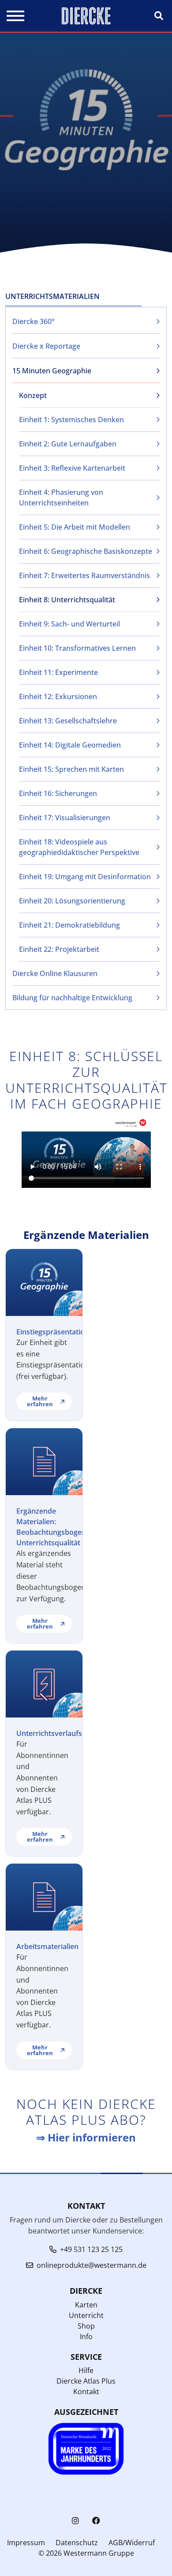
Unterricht (86, 2315)
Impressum (26, 2543)
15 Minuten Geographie (52, 371)
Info (86, 2336)
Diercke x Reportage (46, 346)
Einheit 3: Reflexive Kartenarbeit (72, 468)
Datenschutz (77, 2543)
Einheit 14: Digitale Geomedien (70, 745)
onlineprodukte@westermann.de (92, 2265)
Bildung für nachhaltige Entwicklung (72, 998)
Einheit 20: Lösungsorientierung (72, 901)
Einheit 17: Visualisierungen (65, 818)
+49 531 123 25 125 (91, 2249)
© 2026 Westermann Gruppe (86, 2553)
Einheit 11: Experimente (58, 672)
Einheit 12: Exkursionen (58, 697)
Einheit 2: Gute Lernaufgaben (68, 444)
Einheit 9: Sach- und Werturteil (69, 624)
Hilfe (86, 2370)
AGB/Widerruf (132, 2543)
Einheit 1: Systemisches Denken (71, 420)
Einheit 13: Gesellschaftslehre (68, 721)
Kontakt (86, 2392)
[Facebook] (96, 2521)
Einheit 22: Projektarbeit (59, 949)
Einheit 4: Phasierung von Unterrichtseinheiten (61, 498)
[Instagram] (75, 2521)
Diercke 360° (34, 321)
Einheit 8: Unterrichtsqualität (67, 600)
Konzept (33, 395)
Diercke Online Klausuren (55, 973)
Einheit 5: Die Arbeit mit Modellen (75, 527)
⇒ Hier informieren (86, 2137)
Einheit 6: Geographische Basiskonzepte (86, 551)
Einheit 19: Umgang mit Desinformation (85, 877)
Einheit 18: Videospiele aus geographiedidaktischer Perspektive (79, 847)
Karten (86, 2305)
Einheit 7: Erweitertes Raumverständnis (84, 575)
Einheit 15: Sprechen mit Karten (71, 769)
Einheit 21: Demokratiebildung (69, 925)
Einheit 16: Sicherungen (58, 793)
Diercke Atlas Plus (86, 2381)
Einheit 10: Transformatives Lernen (77, 648)
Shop (86, 2326)
